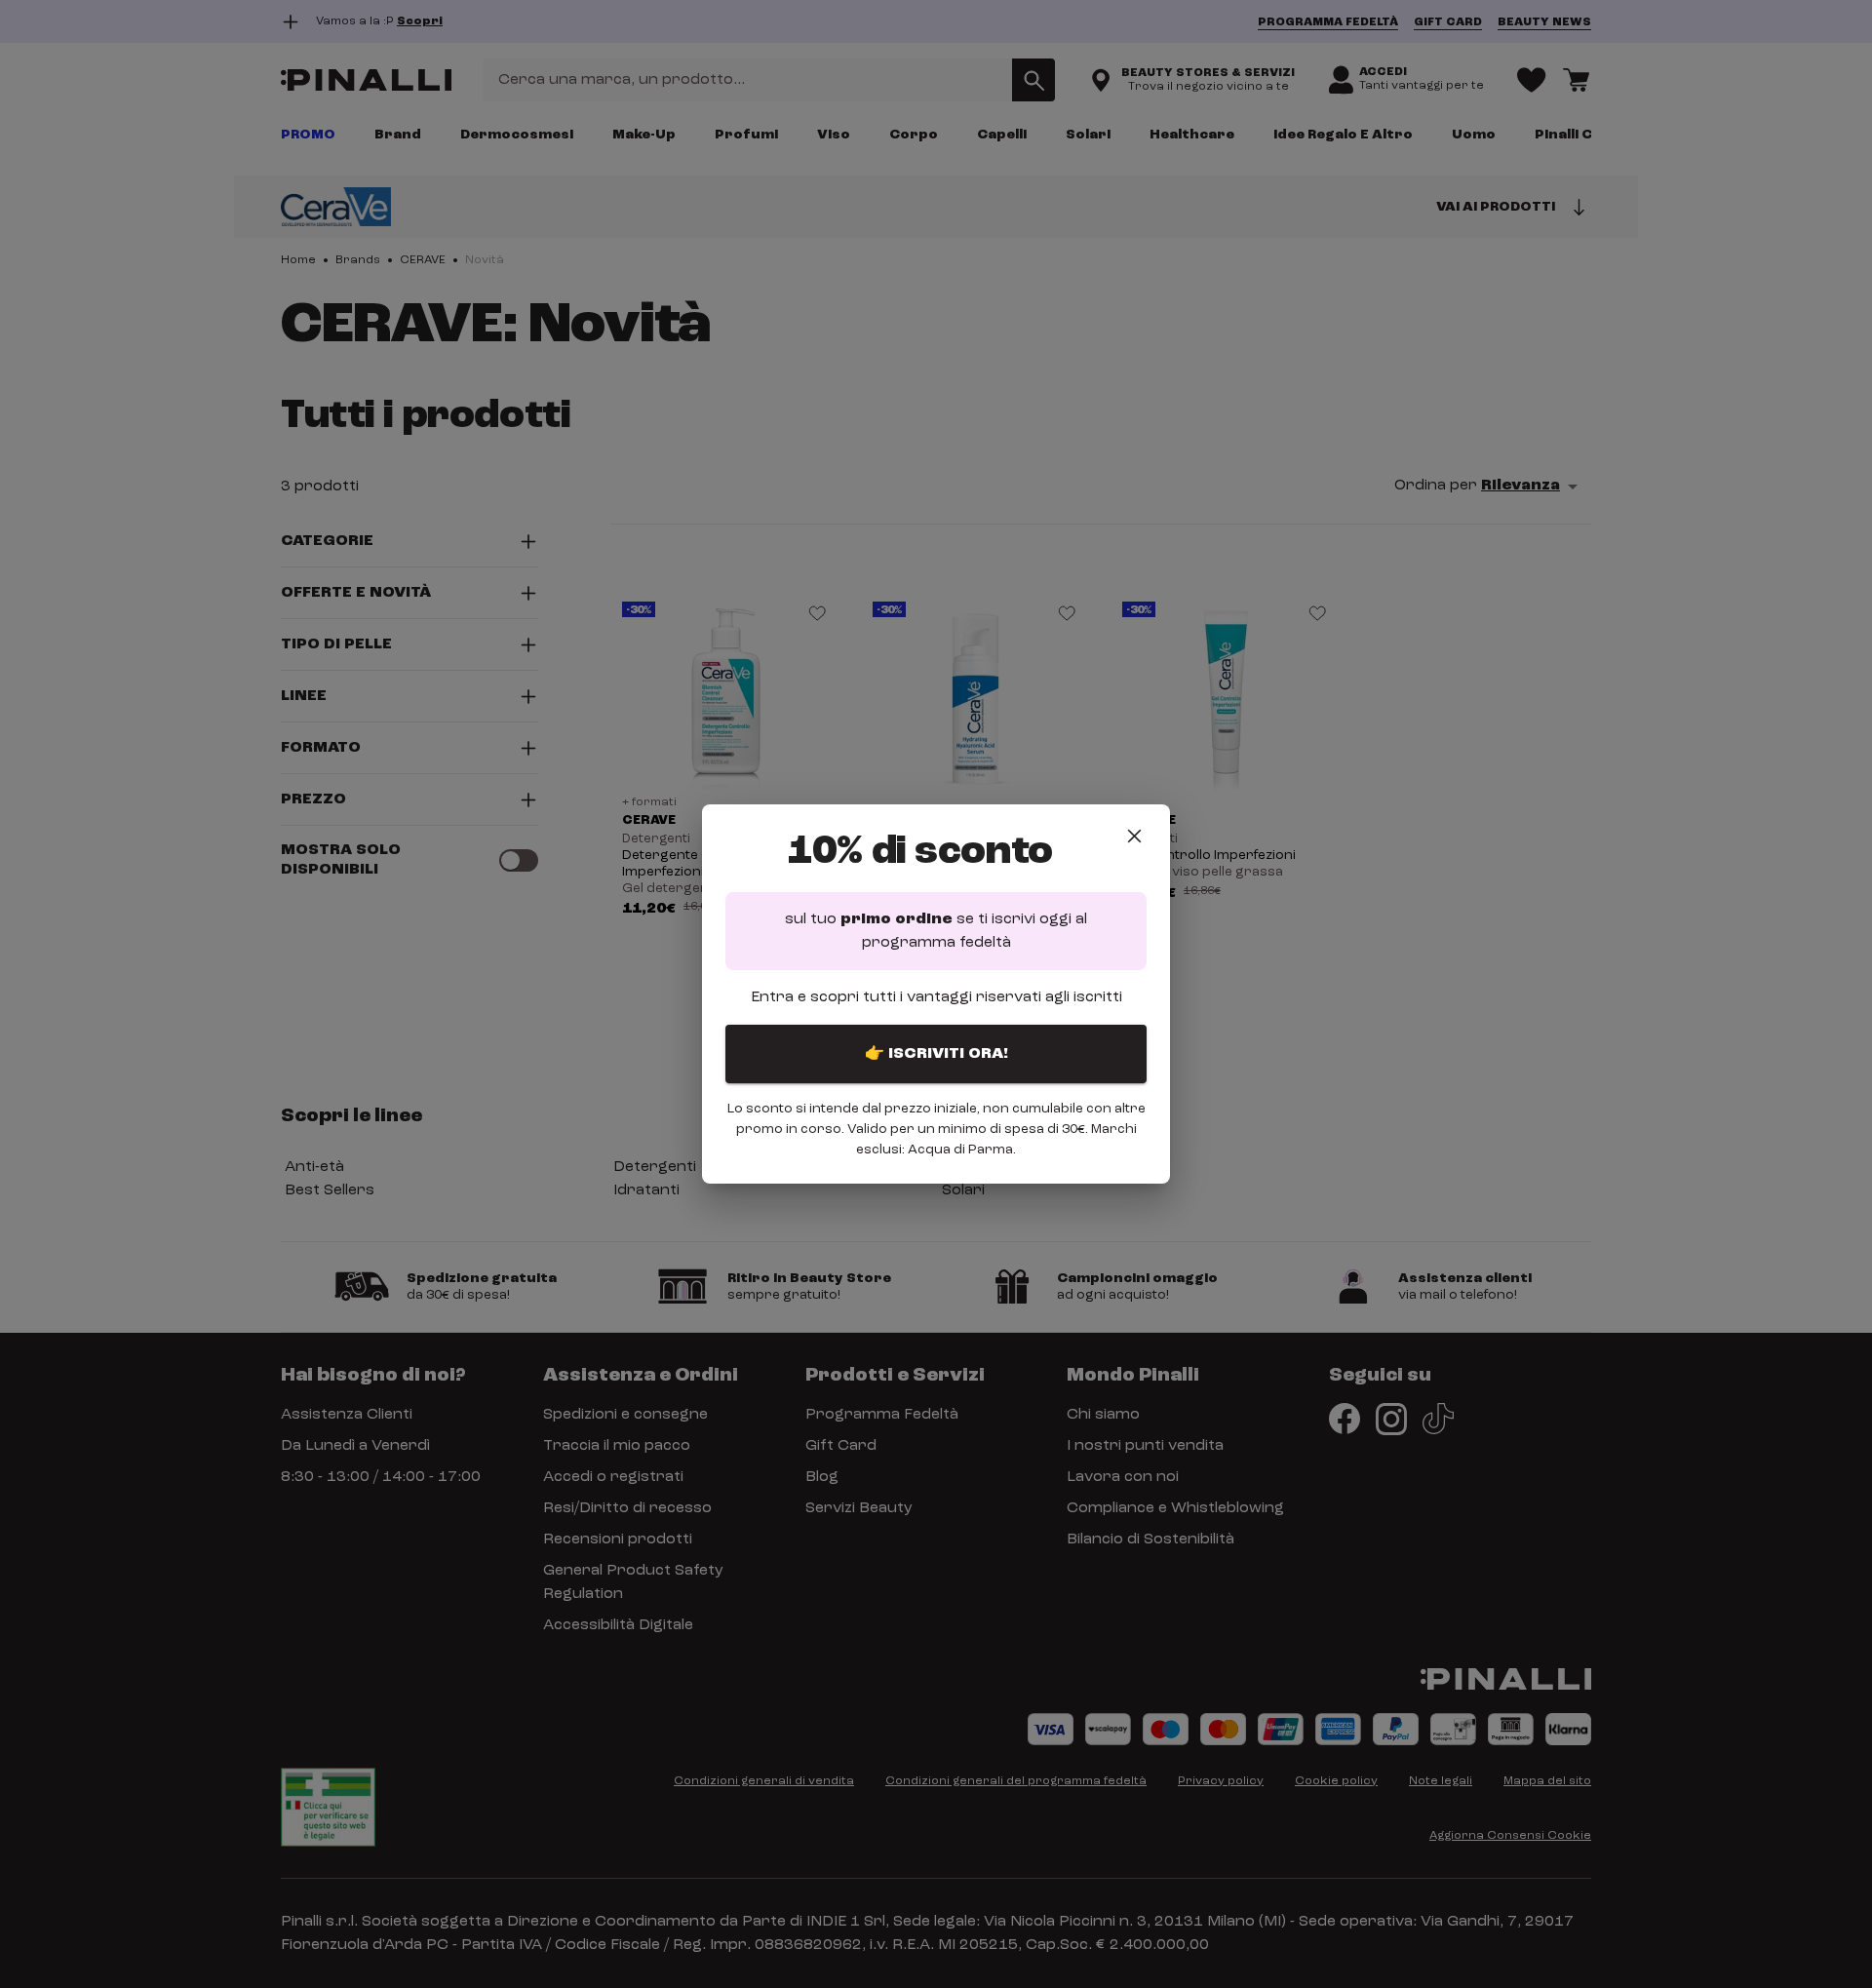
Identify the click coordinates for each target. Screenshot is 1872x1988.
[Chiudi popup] (1134, 836)
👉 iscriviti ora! (936, 1054)
